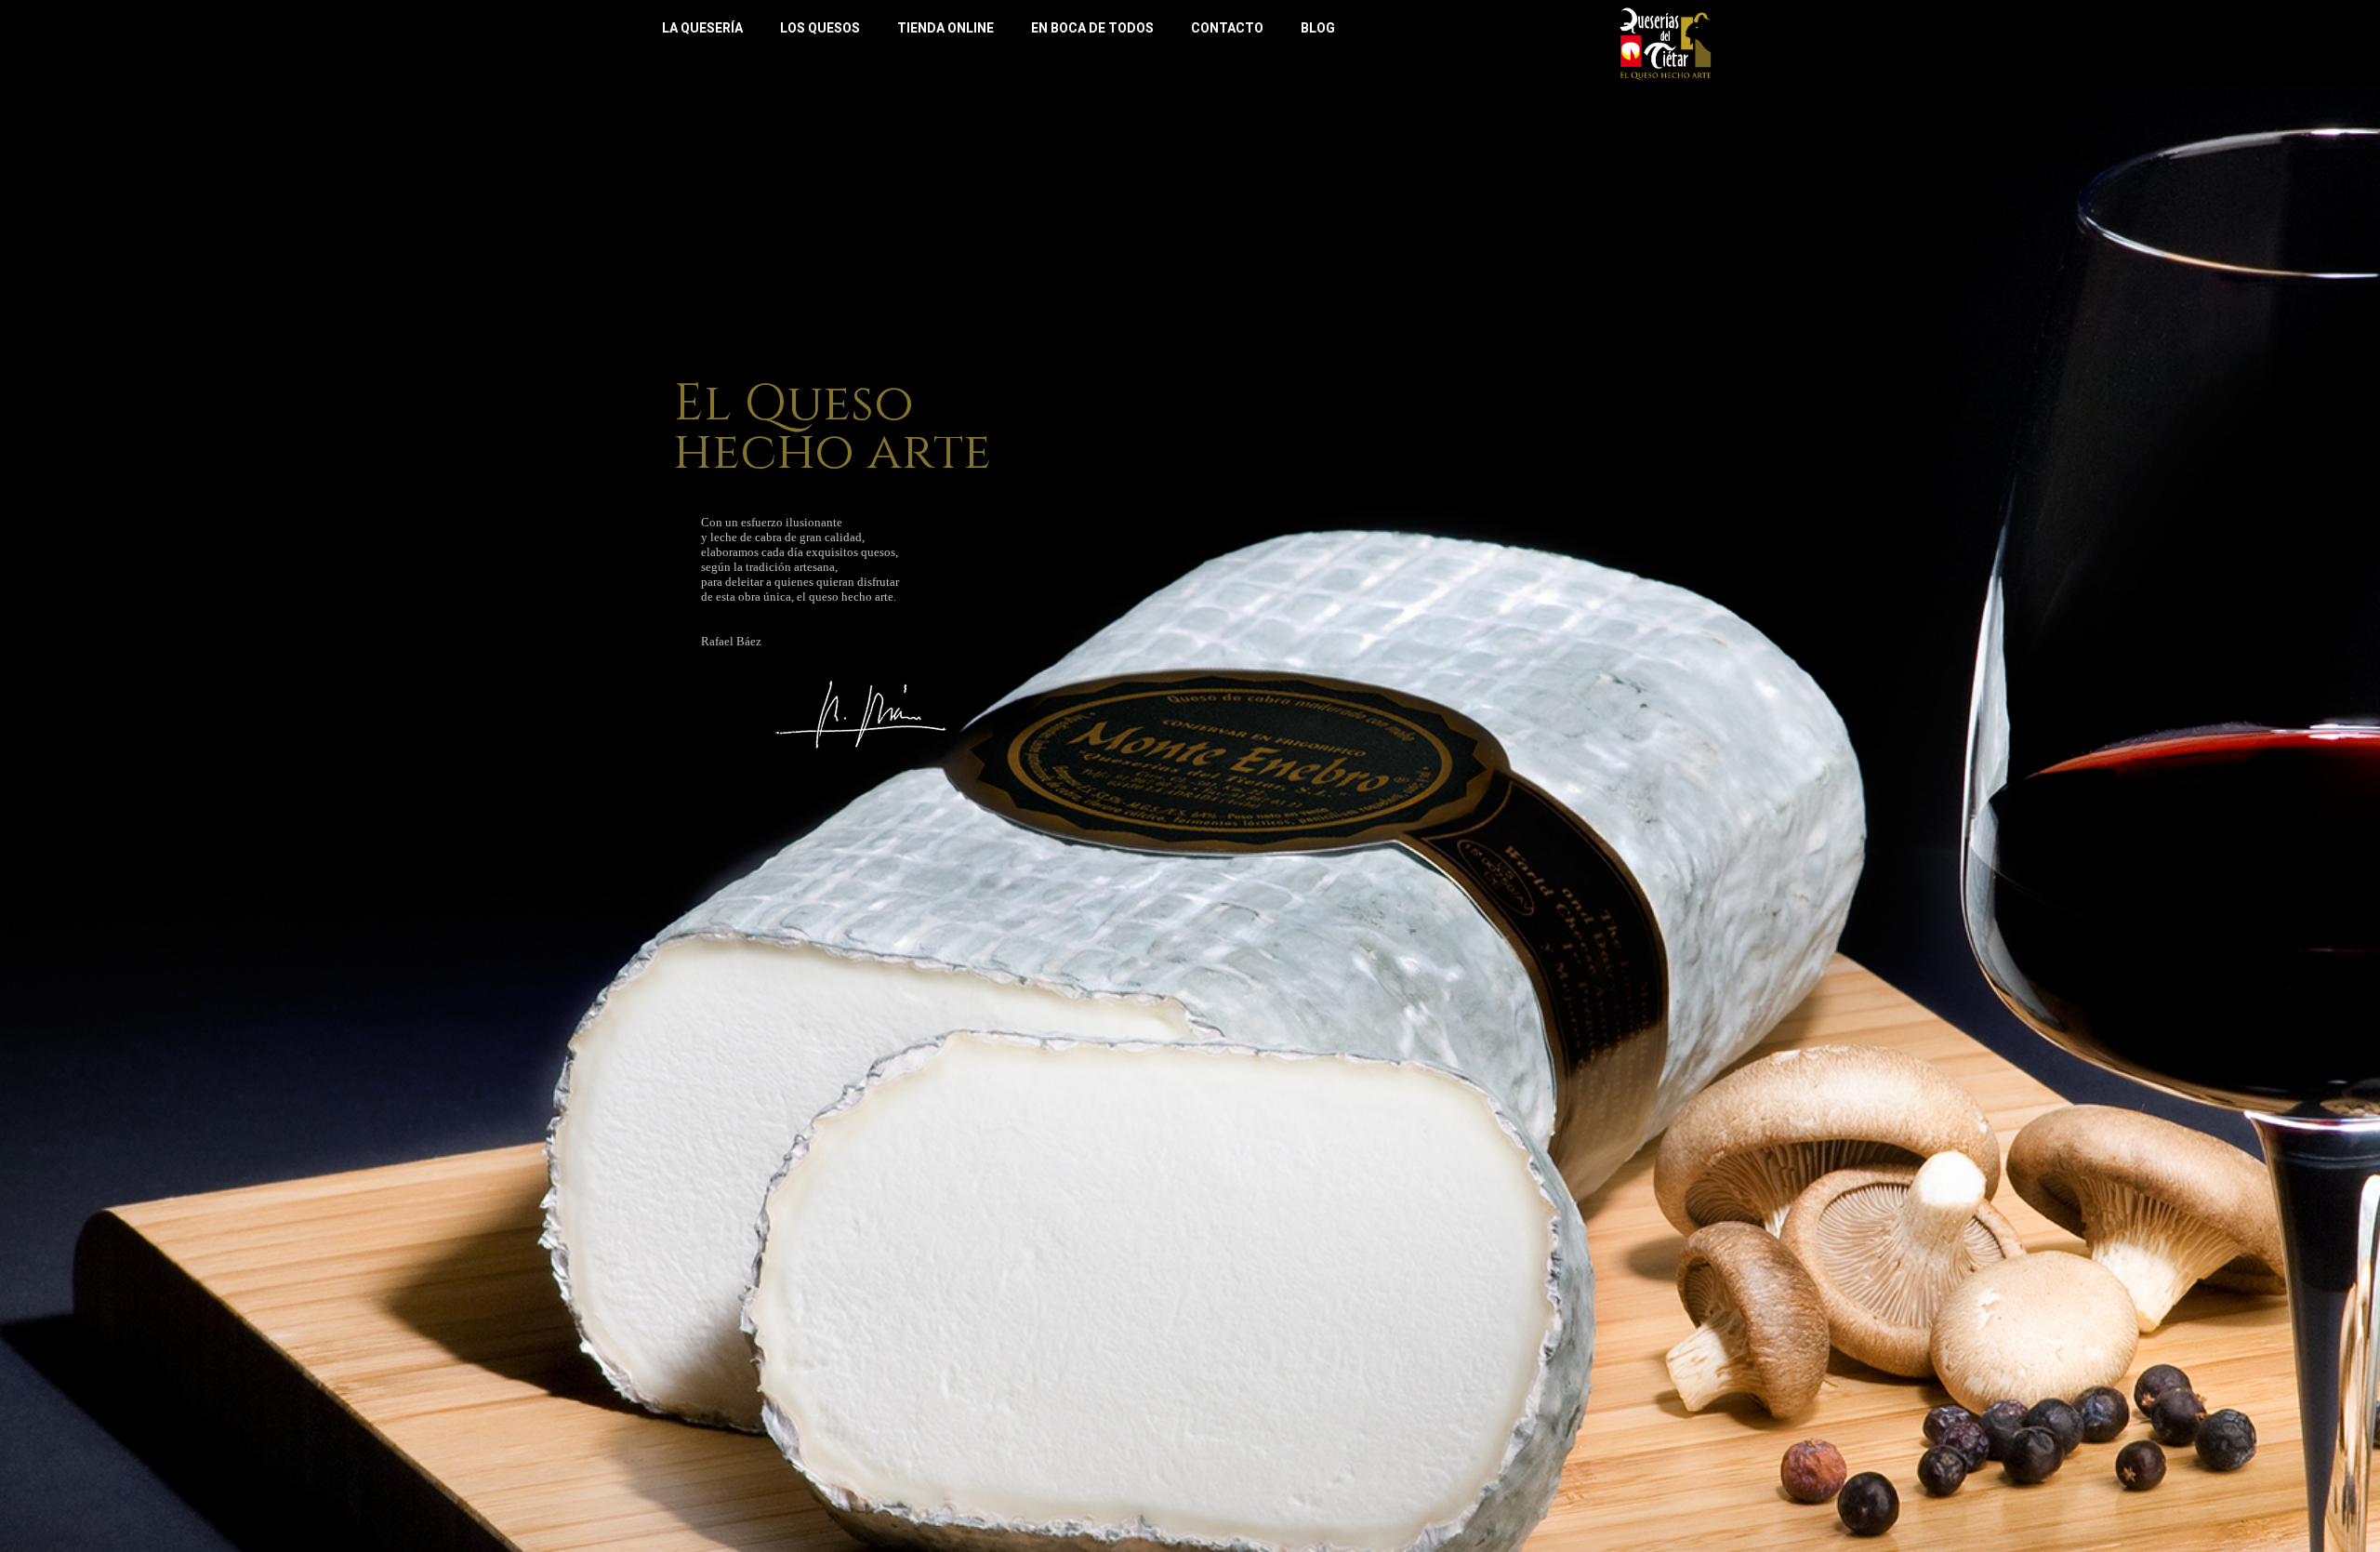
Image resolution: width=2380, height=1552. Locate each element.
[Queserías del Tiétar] (1666, 42)
